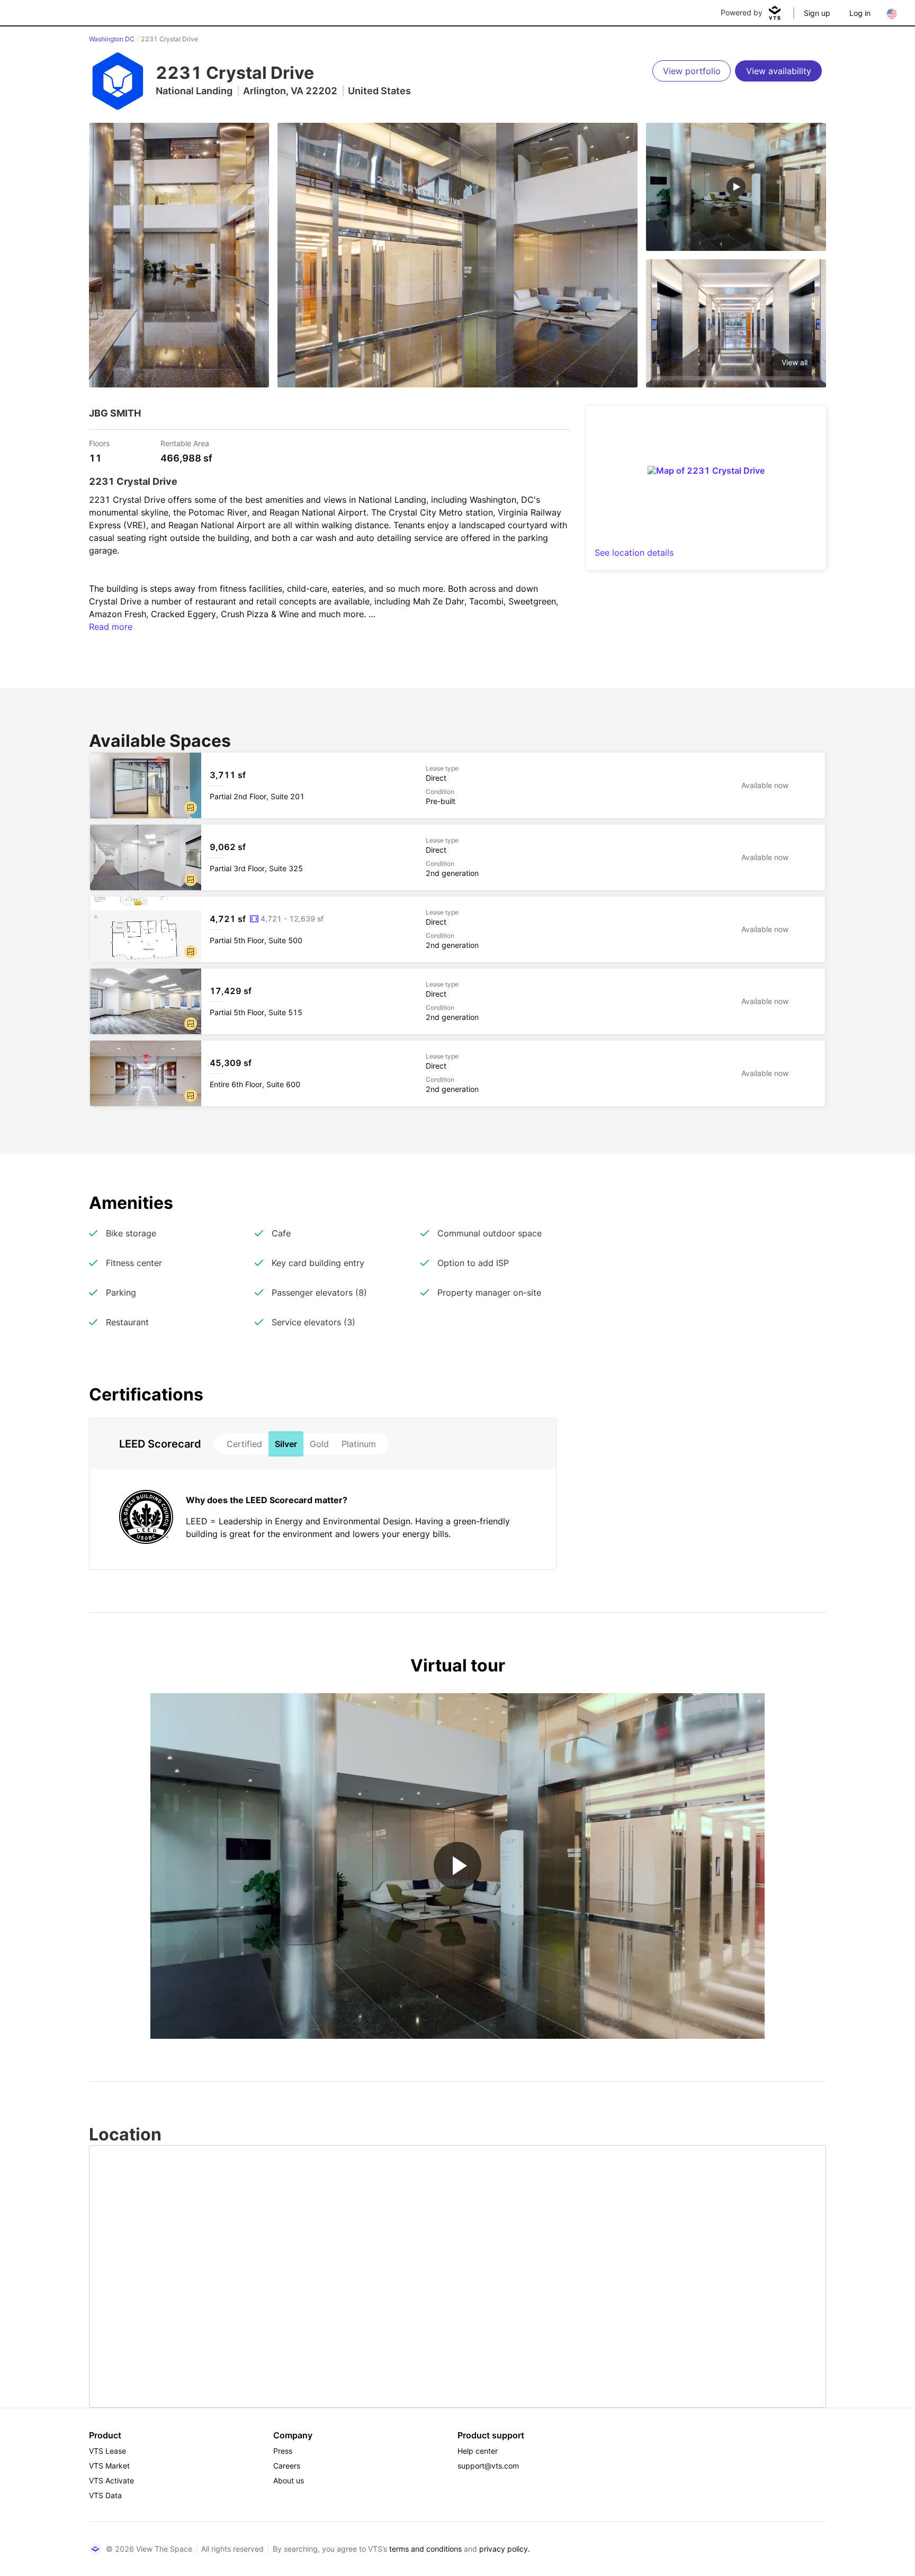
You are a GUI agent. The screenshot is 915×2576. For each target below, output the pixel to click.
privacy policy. (505, 2549)
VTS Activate (111, 2480)
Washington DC (112, 39)
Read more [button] (111, 627)
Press (283, 2451)
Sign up (817, 13)
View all (795, 362)
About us (289, 2480)
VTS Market (109, 2466)
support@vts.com (488, 2466)
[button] (191, 808)
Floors (99, 443)
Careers (287, 2466)
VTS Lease (107, 2451)
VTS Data (105, 2495)
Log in (860, 13)
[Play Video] (457, 1866)
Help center (478, 2451)
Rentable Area (185, 443)
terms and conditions (425, 2549)
